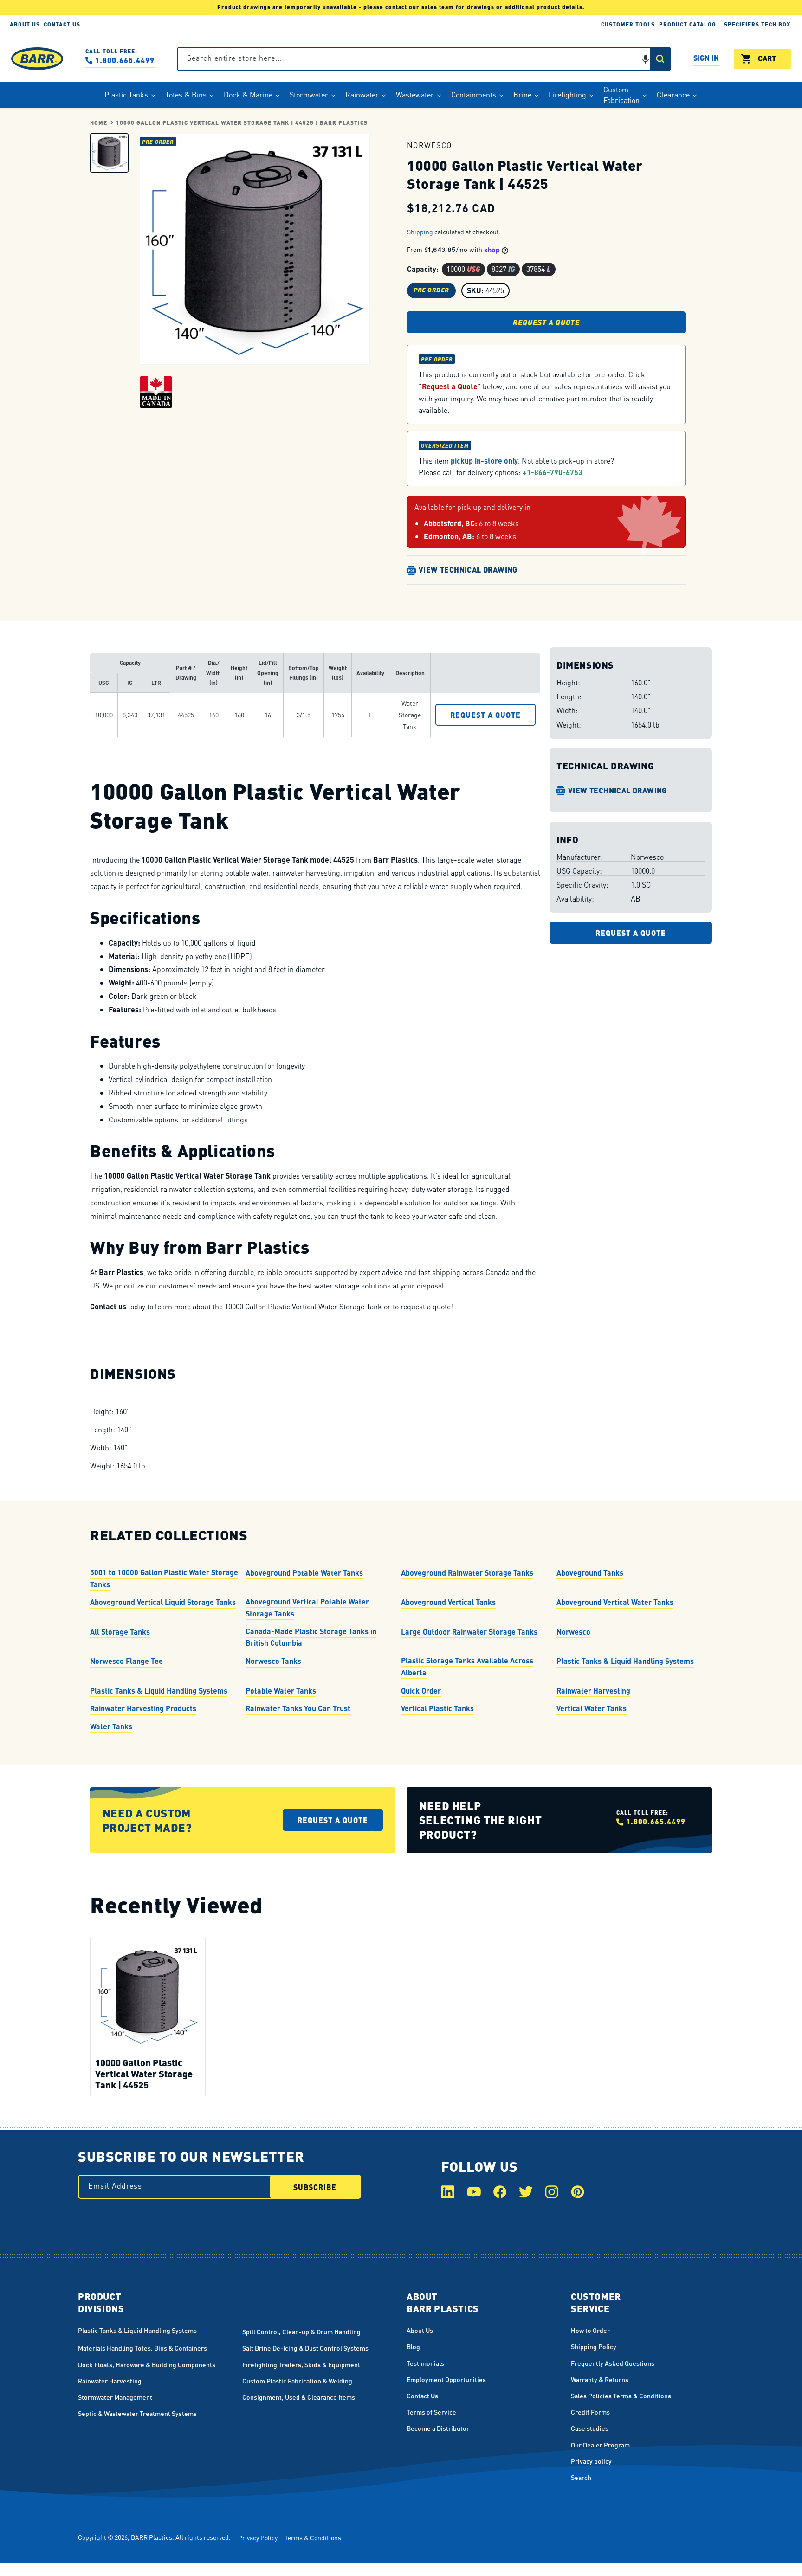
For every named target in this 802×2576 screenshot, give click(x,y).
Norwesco (573, 1632)
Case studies (590, 2428)
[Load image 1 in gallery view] (109, 152)
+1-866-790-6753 (553, 472)
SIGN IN (706, 59)
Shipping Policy (594, 2346)
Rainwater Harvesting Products (143, 1708)
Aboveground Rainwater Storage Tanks (467, 1573)
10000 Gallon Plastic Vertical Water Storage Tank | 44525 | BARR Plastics (242, 123)
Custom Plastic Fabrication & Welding (297, 2381)
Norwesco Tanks (273, 1661)
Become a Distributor (438, 2428)
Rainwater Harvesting (593, 1690)
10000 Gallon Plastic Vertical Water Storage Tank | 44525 (144, 2073)
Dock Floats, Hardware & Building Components (147, 2364)
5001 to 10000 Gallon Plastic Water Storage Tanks (164, 1578)
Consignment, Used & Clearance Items (299, 2397)
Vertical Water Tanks (592, 1708)
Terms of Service (431, 2412)
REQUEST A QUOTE (546, 322)
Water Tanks (111, 1726)
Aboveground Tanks (590, 1573)
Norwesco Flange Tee (126, 1661)
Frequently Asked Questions (613, 2363)
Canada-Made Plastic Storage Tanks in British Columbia (311, 1637)
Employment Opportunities (446, 2379)
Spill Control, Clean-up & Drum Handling (301, 2331)
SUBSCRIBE (315, 2187)
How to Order (590, 2330)
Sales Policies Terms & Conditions (621, 2396)
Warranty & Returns (600, 2379)
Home (99, 123)
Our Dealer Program (600, 2445)
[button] (646, 59)
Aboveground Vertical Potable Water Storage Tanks (307, 1608)
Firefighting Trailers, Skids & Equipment (301, 2364)
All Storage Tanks (120, 1632)
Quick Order (421, 1690)
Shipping (420, 232)
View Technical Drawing (468, 570)
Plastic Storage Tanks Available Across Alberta (467, 1666)
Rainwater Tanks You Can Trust (298, 1708)
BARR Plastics (152, 2537)
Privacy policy (591, 2461)
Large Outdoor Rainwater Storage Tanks (469, 1632)
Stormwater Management (115, 2397)
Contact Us (422, 2396)
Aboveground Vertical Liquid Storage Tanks (163, 1602)
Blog (413, 2346)
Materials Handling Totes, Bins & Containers (142, 2348)
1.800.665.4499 (125, 60)
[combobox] (424, 59)
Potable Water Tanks (281, 1690)
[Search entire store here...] (660, 59)
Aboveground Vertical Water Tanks (615, 1602)
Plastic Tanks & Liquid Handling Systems (625, 1661)
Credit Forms (590, 2412)
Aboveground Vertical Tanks (448, 1602)
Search (581, 2477)
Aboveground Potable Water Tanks (304, 1573)
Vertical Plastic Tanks (437, 1708)
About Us (420, 2330)
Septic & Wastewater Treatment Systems (137, 2413)
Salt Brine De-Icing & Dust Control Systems (305, 2348)
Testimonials (425, 2363)
